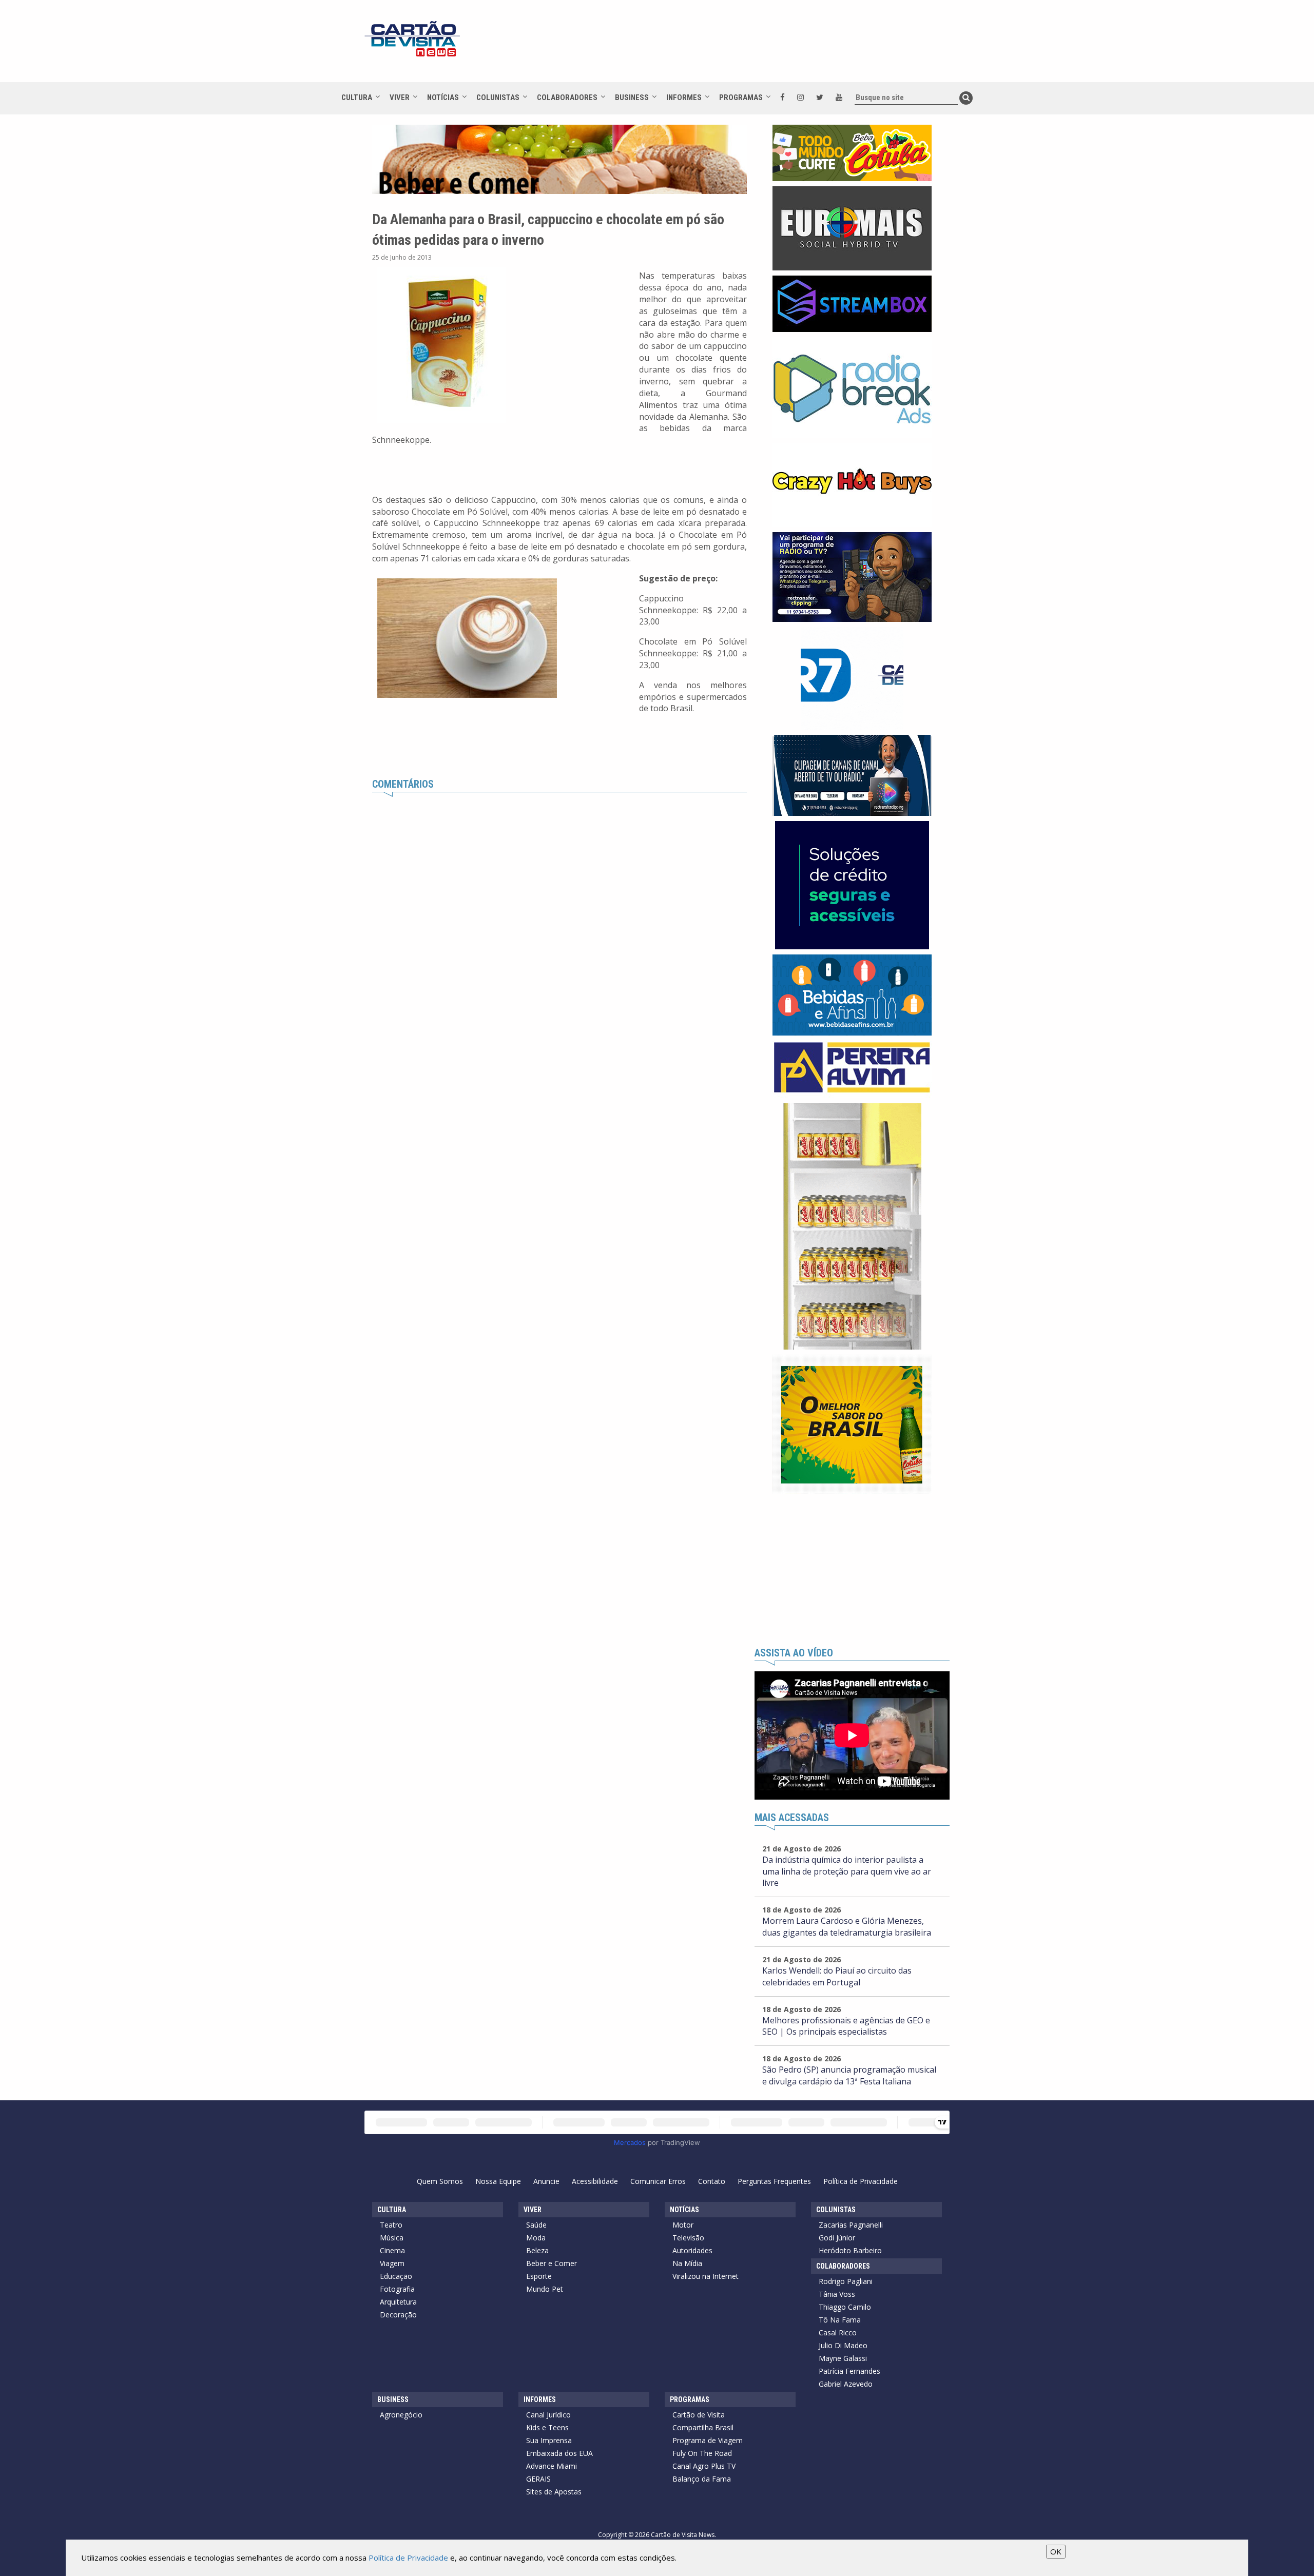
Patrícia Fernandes (849, 2371)
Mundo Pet (545, 2289)
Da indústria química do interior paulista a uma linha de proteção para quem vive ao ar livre (847, 1871)
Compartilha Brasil (703, 2427)
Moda (536, 2238)
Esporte (539, 2276)
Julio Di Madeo (843, 2345)
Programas (741, 97)
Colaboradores (567, 97)
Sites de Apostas (554, 2492)
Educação (396, 2276)
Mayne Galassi (843, 2358)
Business (632, 97)
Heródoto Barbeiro (850, 2250)
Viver (400, 97)
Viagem (392, 2263)
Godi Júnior (837, 2238)
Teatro (391, 2225)
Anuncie (546, 2181)
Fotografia (397, 2289)
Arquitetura (398, 2302)
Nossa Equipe (498, 2181)
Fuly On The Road (702, 2453)
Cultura (357, 97)
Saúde (536, 2225)
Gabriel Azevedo (846, 2384)
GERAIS (538, 2479)
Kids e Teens (547, 2427)
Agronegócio (401, 2415)
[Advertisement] (749, 46)
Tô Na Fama (840, 2320)
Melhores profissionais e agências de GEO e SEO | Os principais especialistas (846, 2026)
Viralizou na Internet (706, 2276)
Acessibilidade (595, 2181)
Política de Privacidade (861, 2181)
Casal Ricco (838, 2333)
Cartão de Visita (699, 2415)
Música (392, 2238)
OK (1056, 2551)
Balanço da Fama (702, 2479)
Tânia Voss (837, 2294)
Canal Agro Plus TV (704, 2466)
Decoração (398, 2315)
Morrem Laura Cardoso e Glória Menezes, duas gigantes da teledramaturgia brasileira (847, 1927)
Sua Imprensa (549, 2440)
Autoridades (692, 2250)
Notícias (443, 97)
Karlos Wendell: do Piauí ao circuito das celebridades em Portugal (837, 1976)
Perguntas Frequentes (774, 2181)
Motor (683, 2225)
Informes (684, 97)
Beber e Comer (552, 2263)
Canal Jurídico (548, 2415)
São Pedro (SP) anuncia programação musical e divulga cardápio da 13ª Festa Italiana (849, 2075)
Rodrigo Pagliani (846, 2281)
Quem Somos (440, 2181)
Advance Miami (552, 2466)
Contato (712, 2181)
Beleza (537, 2250)
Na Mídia (687, 2263)
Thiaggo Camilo (845, 2307)
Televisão (688, 2238)
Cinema (392, 2250)
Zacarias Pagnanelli (851, 2225)
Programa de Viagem (708, 2440)
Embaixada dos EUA (559, 2453)
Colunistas (498, 97)
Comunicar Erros (658, 2181)
